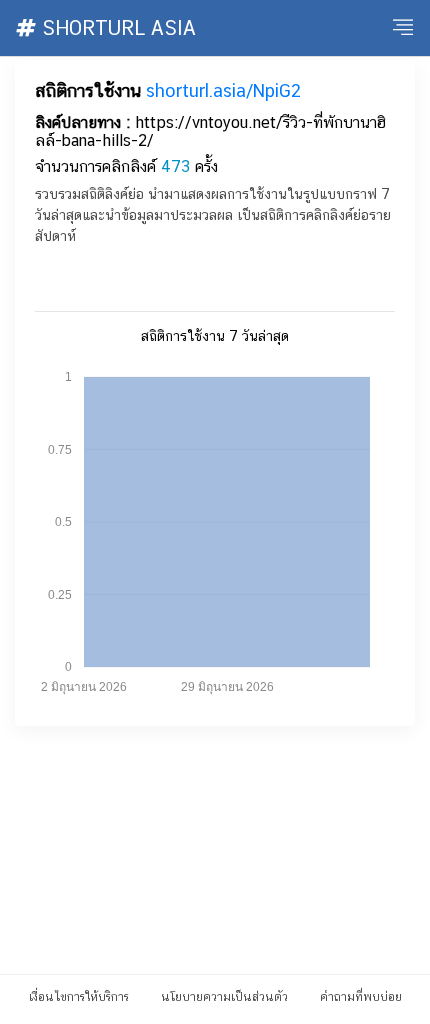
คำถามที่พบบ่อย (361, 997)
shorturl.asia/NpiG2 (223, 90)
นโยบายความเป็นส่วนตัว (224, 997)
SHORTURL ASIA (116, 28)
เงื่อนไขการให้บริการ (79, 997)
